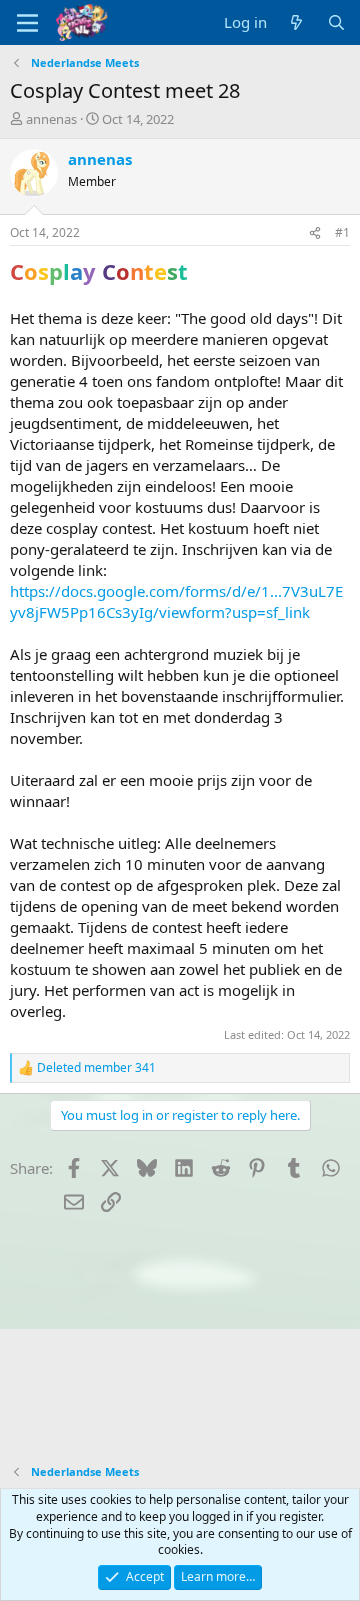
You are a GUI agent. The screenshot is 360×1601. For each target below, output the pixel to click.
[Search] (336, 22)
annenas (51, 119)
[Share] (315, 233)
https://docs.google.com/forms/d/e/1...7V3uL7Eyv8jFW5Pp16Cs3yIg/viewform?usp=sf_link (176, 601)
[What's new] (296, 22)
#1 (342, 232)
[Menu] (27, 23)
